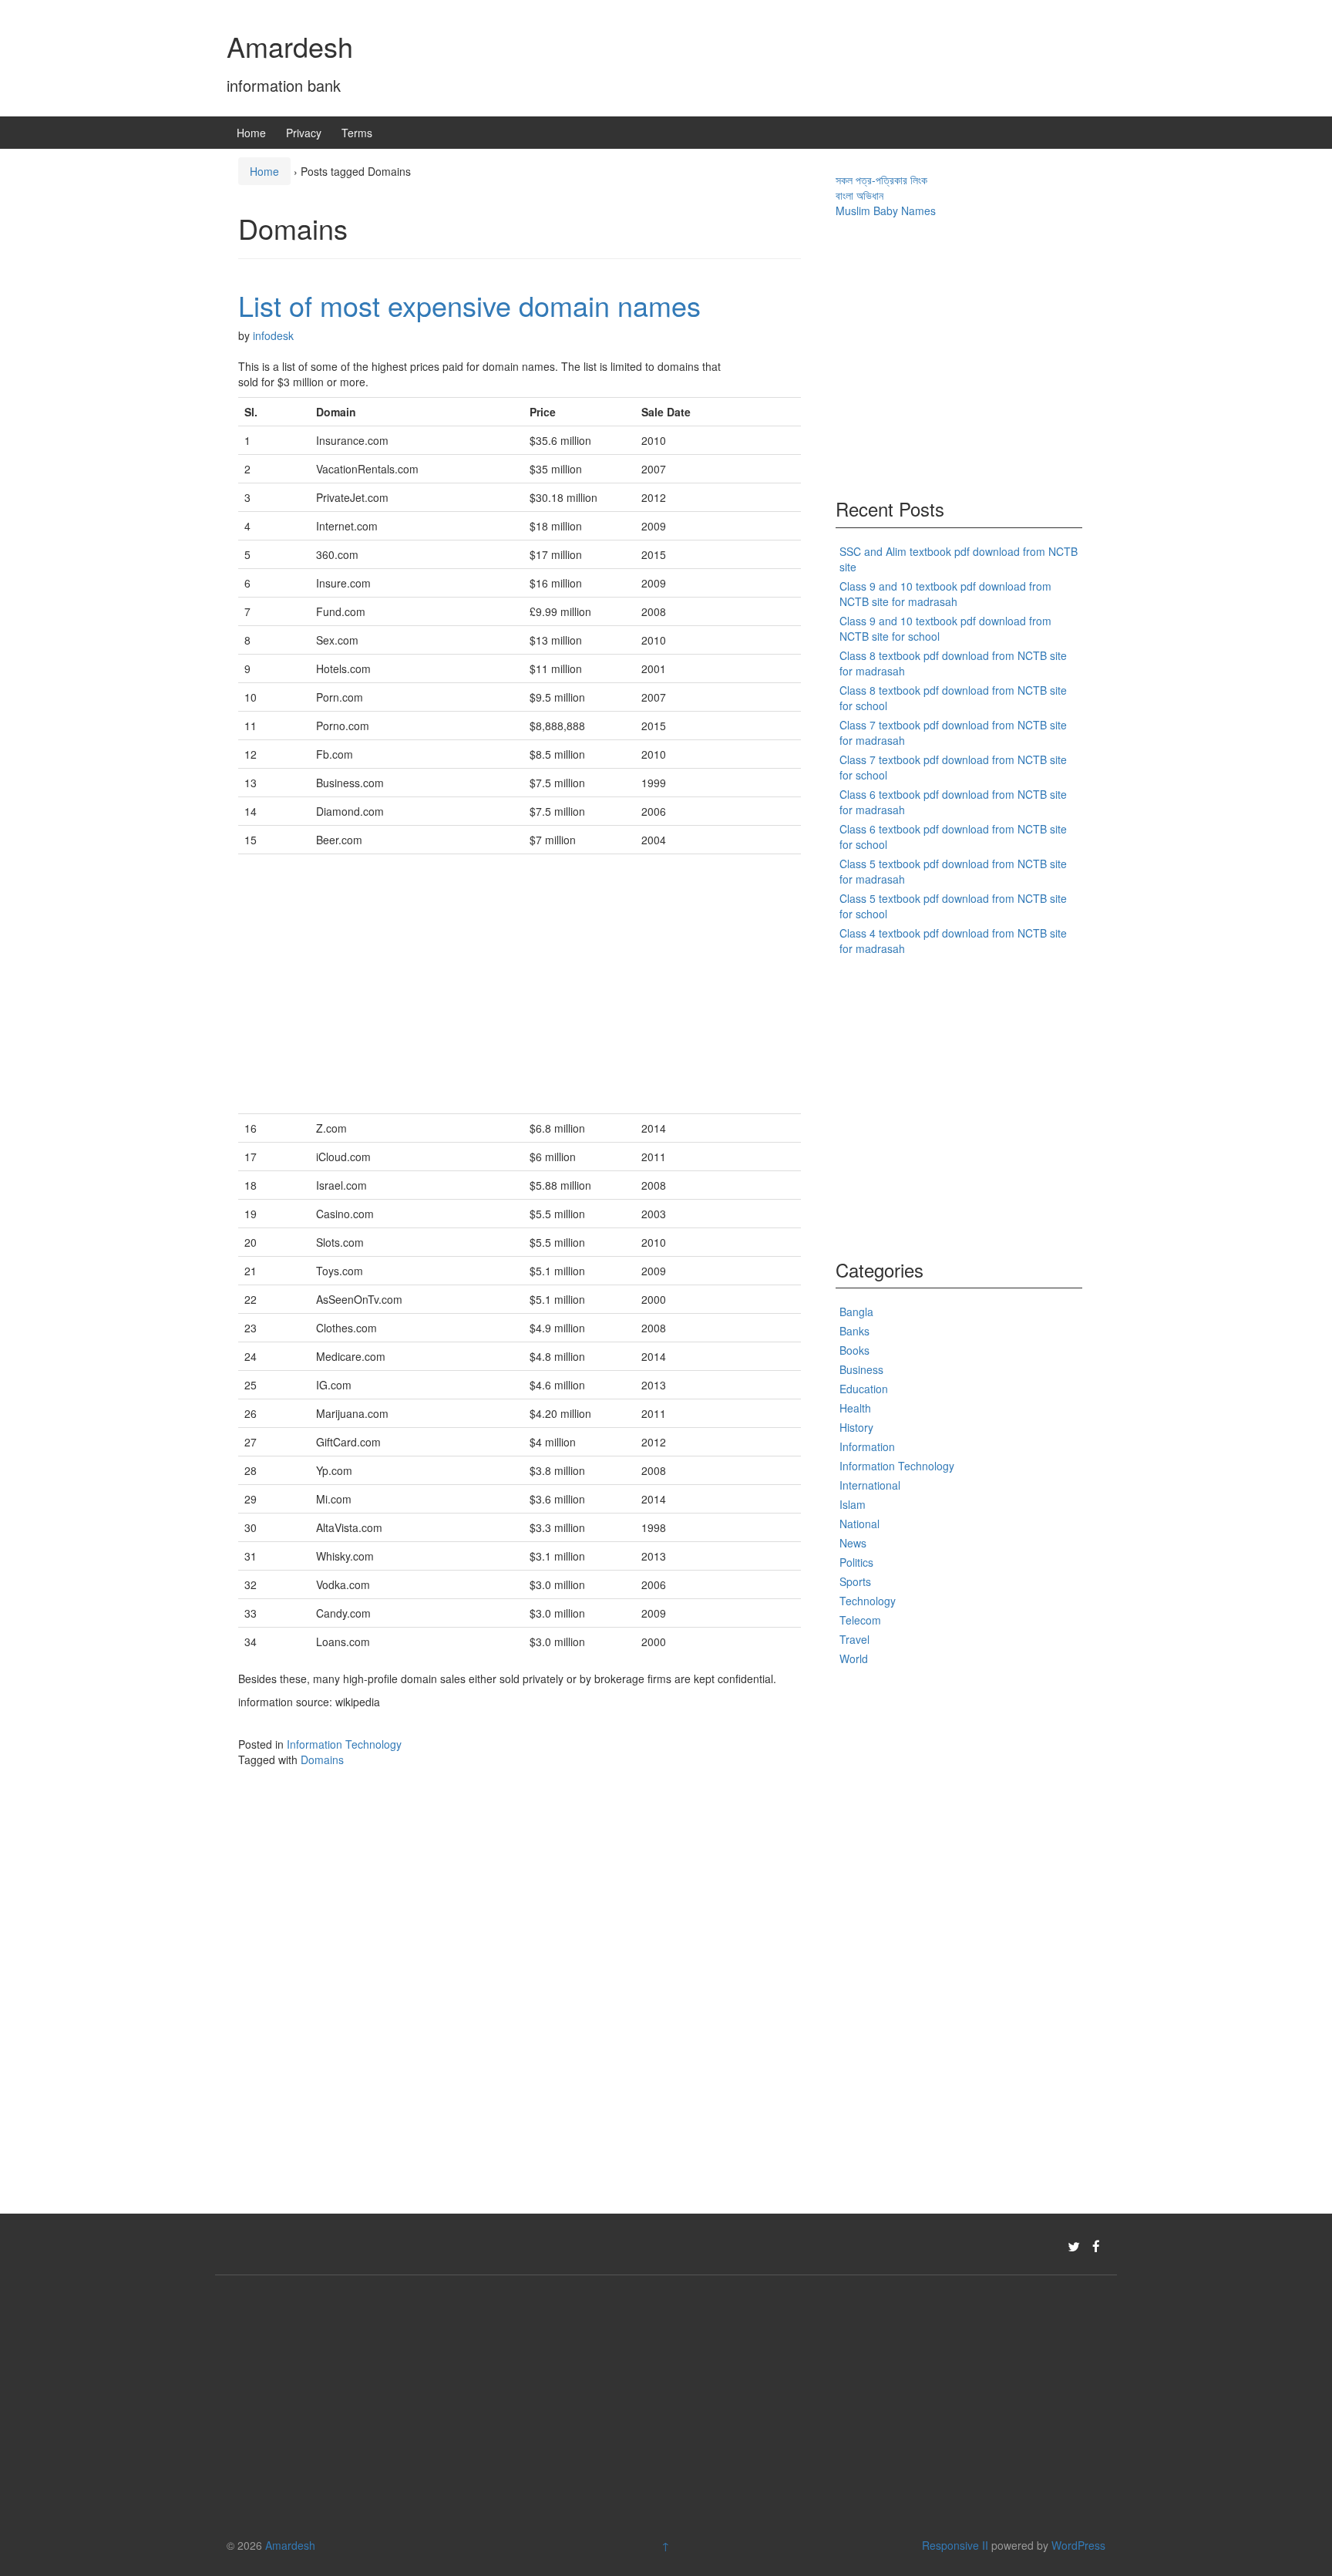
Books (854, 1350)
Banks (854, 1331)
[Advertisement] (520, 984)
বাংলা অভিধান (859, 195)
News (853, 1543)
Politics (856, 1562)
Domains (322, 1759)
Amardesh (290, 46)
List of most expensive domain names (469, 305)
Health (855, 1408)
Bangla (856, 1312)
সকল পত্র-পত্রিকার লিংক (881, 180)
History (856, 1427)
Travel (854, 1639)
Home (251, 133)
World (854, 1658)
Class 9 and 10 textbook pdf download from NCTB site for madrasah (945, 594)
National (859, 1524)
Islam (853, 1504)
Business (861, 1369)
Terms (357, 133)
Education (864, 1389)
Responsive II (955, 2545)
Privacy (304, 133)
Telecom (860, 1620)
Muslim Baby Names (886, 210)
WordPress (1078, 2545)
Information (867, 1446)
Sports (855, 1581)
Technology (868, 1601)
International (870, 1485)
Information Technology (344, 1744)
